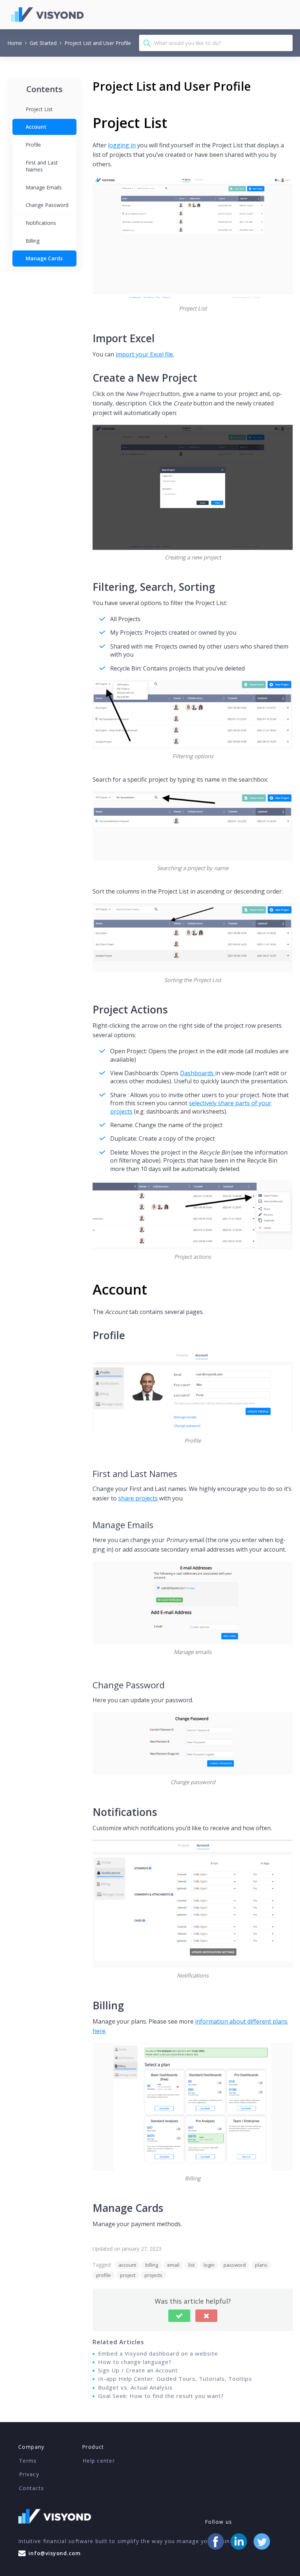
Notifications (41, 223)
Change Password (47, 205)
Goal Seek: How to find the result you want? (161, 2396)
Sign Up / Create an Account (138, 2370)
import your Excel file (144, 354)
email (173, 2265)
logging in (122, 145)
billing (152, 2265)
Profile (33, 145)
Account (36, 127)
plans (261, 2265)
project (128, 2275)
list (192, 2265)
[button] (179, 2316)
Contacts (31, 2488)
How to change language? (135, 2362)
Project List (39, 109)
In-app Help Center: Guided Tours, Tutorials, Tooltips (175, 2379)
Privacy (29, 2474)
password (235, 2265)
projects (153, 2275)
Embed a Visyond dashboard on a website (158, 2353)
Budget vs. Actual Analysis (135, 2387)
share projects (138, 1498)
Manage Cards (44, 258)
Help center (99, 2461)
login (209, 2265)
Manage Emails (44, 187)
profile (104, 2275)
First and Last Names (42, 166)
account (127, 2265)
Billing (33, 241)
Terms (28, 2461)
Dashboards (198, 1073)
